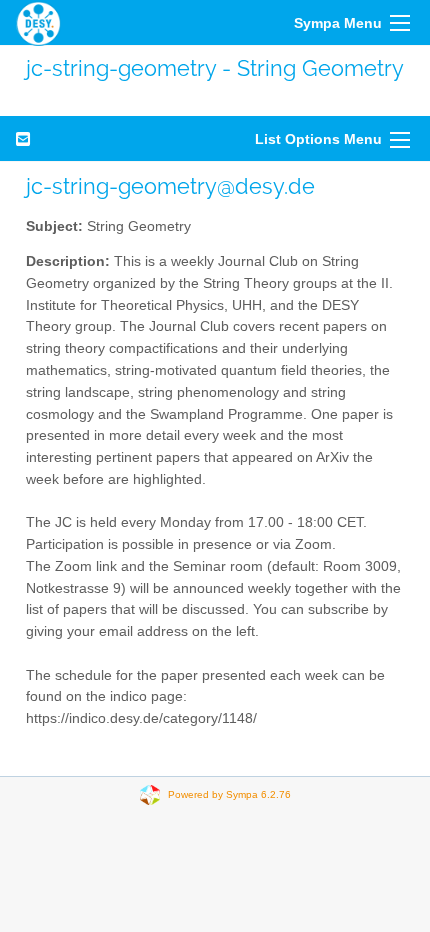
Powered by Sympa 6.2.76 (229, 793)
